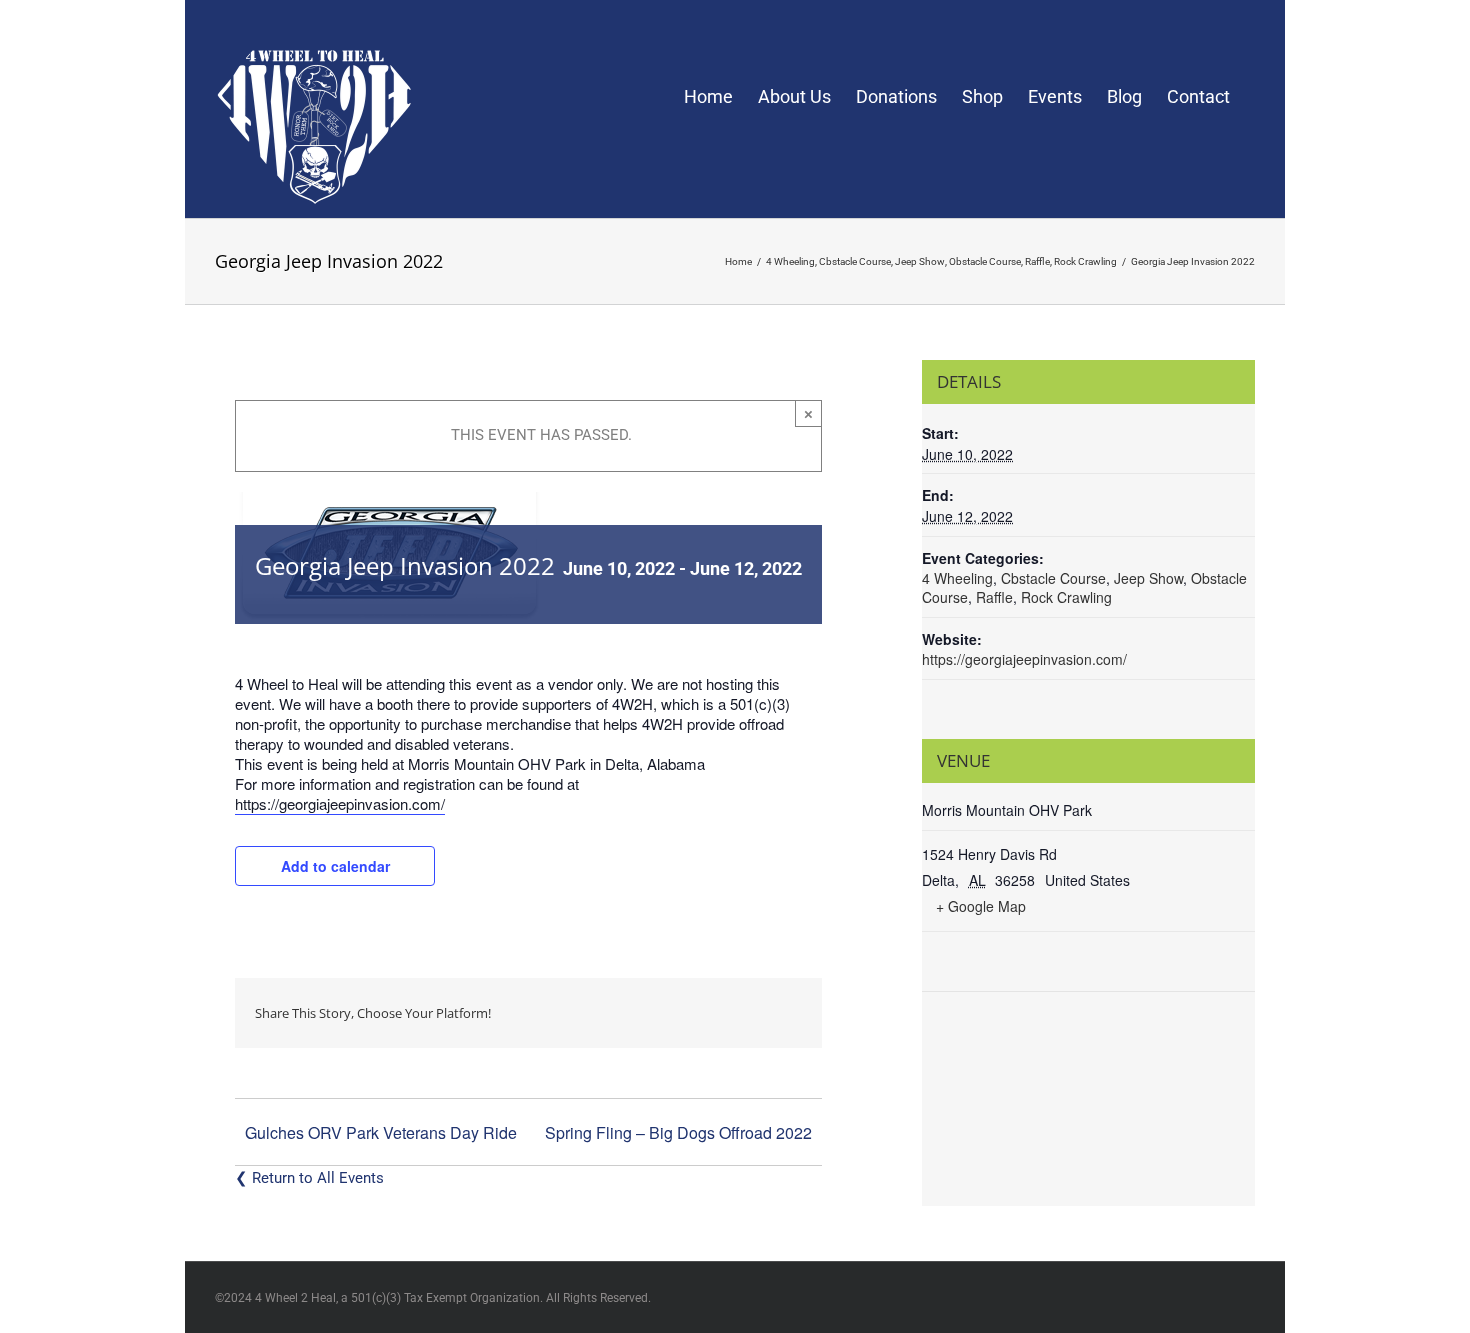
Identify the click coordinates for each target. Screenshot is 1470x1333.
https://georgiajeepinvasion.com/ (1024, 659)
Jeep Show (1148, 578)
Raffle (994, 597)
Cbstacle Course (1053, 578)
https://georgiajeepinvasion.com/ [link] (340, 803)
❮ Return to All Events (309, 1178)
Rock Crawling (1066, 597)
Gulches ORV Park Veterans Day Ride (381, 1132)
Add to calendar (335, 866)
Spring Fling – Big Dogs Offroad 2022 (678, 1132)
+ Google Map (981, 906)
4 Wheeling (957, 578)
